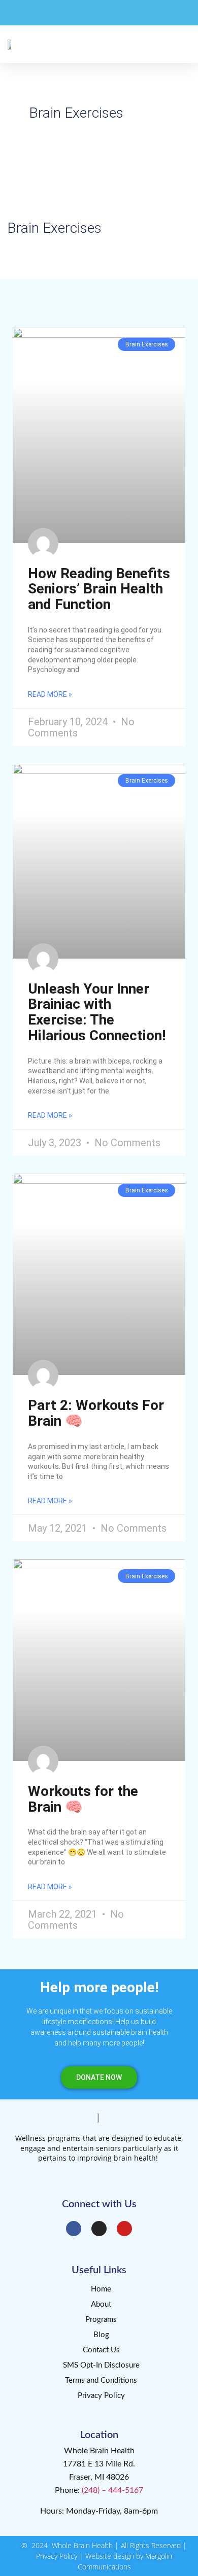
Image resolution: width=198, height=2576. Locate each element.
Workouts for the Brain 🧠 (83, 1799)
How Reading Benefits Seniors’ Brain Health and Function (99, 589)
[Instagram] (99, 2229)
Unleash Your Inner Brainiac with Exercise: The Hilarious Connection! (97, 1012)
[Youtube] (124, 2229)
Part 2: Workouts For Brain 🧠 (96, 1413)
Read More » (50, 694)
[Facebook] (74, 2229)
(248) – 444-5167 (112, 2490)
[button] (183, 44)
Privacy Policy (57, 2556)
